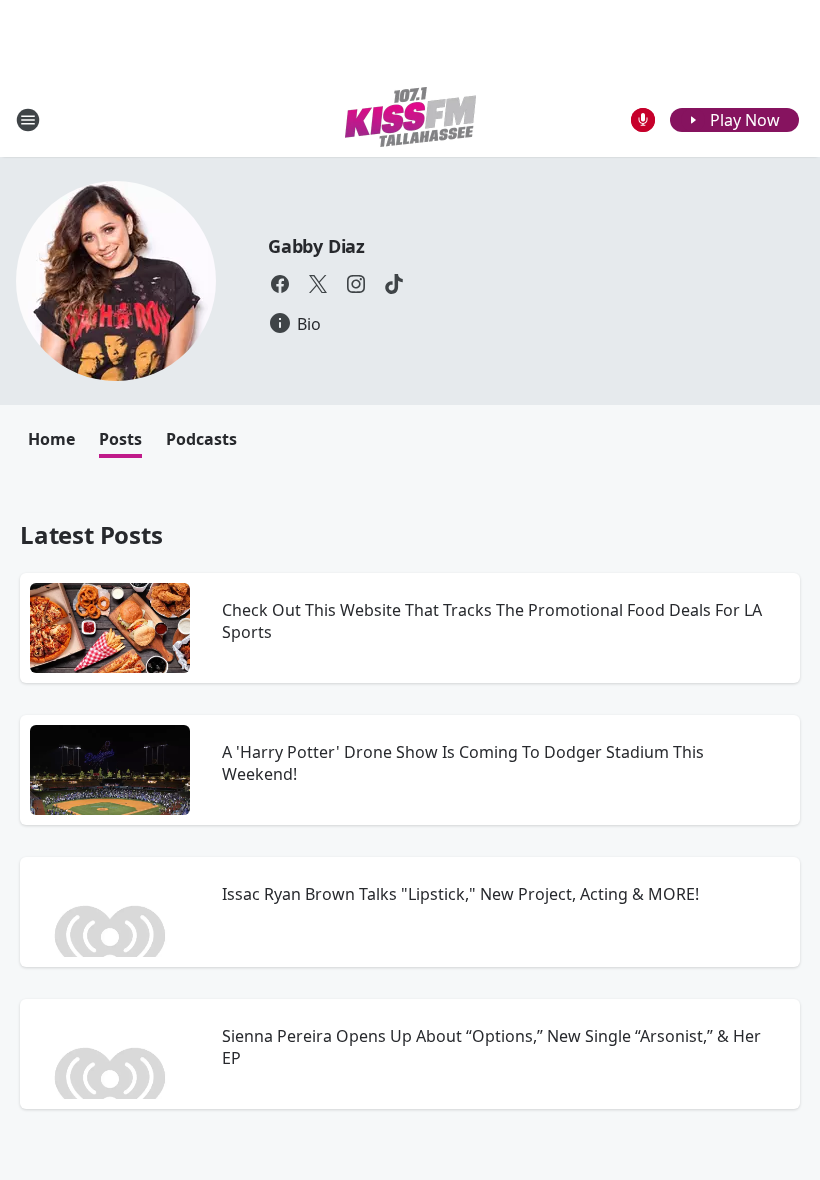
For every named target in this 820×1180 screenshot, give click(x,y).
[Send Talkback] (643, 120)
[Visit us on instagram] (356, 284)
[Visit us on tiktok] (394, 284)
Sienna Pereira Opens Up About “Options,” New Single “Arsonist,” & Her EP (491, 1047)
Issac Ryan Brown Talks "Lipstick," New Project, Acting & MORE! (460, 894)
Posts (120, 439)
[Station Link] (410, 119)
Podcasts (201, 439)
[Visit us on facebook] (280, 284)
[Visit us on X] (318, 284)
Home (51, 439)
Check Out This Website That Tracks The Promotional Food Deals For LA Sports (492, 621)
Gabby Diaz (316, 246)
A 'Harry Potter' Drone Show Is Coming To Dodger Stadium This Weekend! (463, 763)
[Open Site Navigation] (28, 120)
